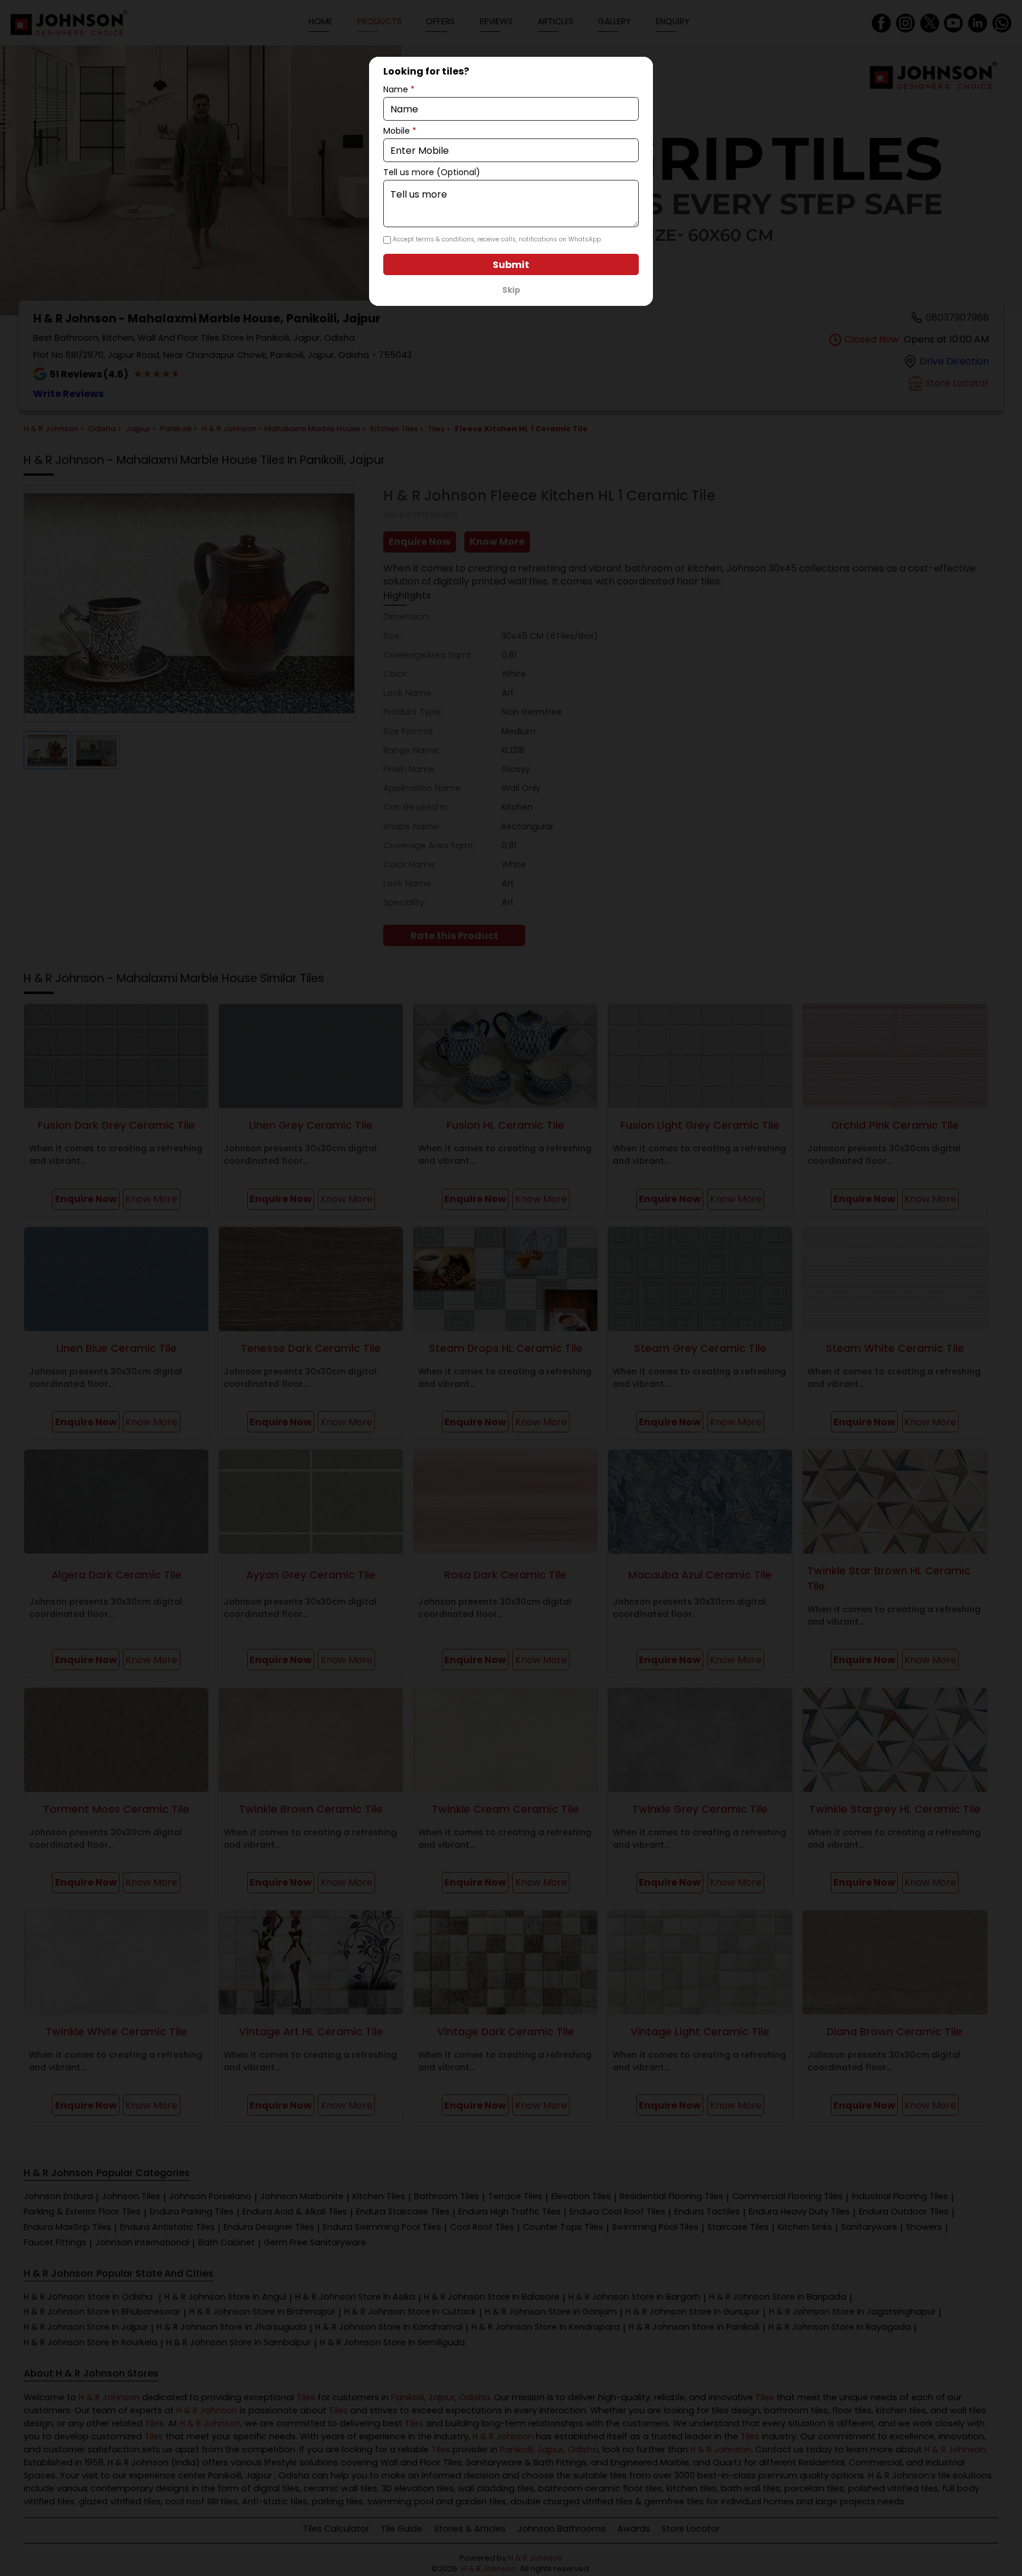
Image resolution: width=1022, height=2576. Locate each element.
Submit (511, 265)
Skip (511, 290)
